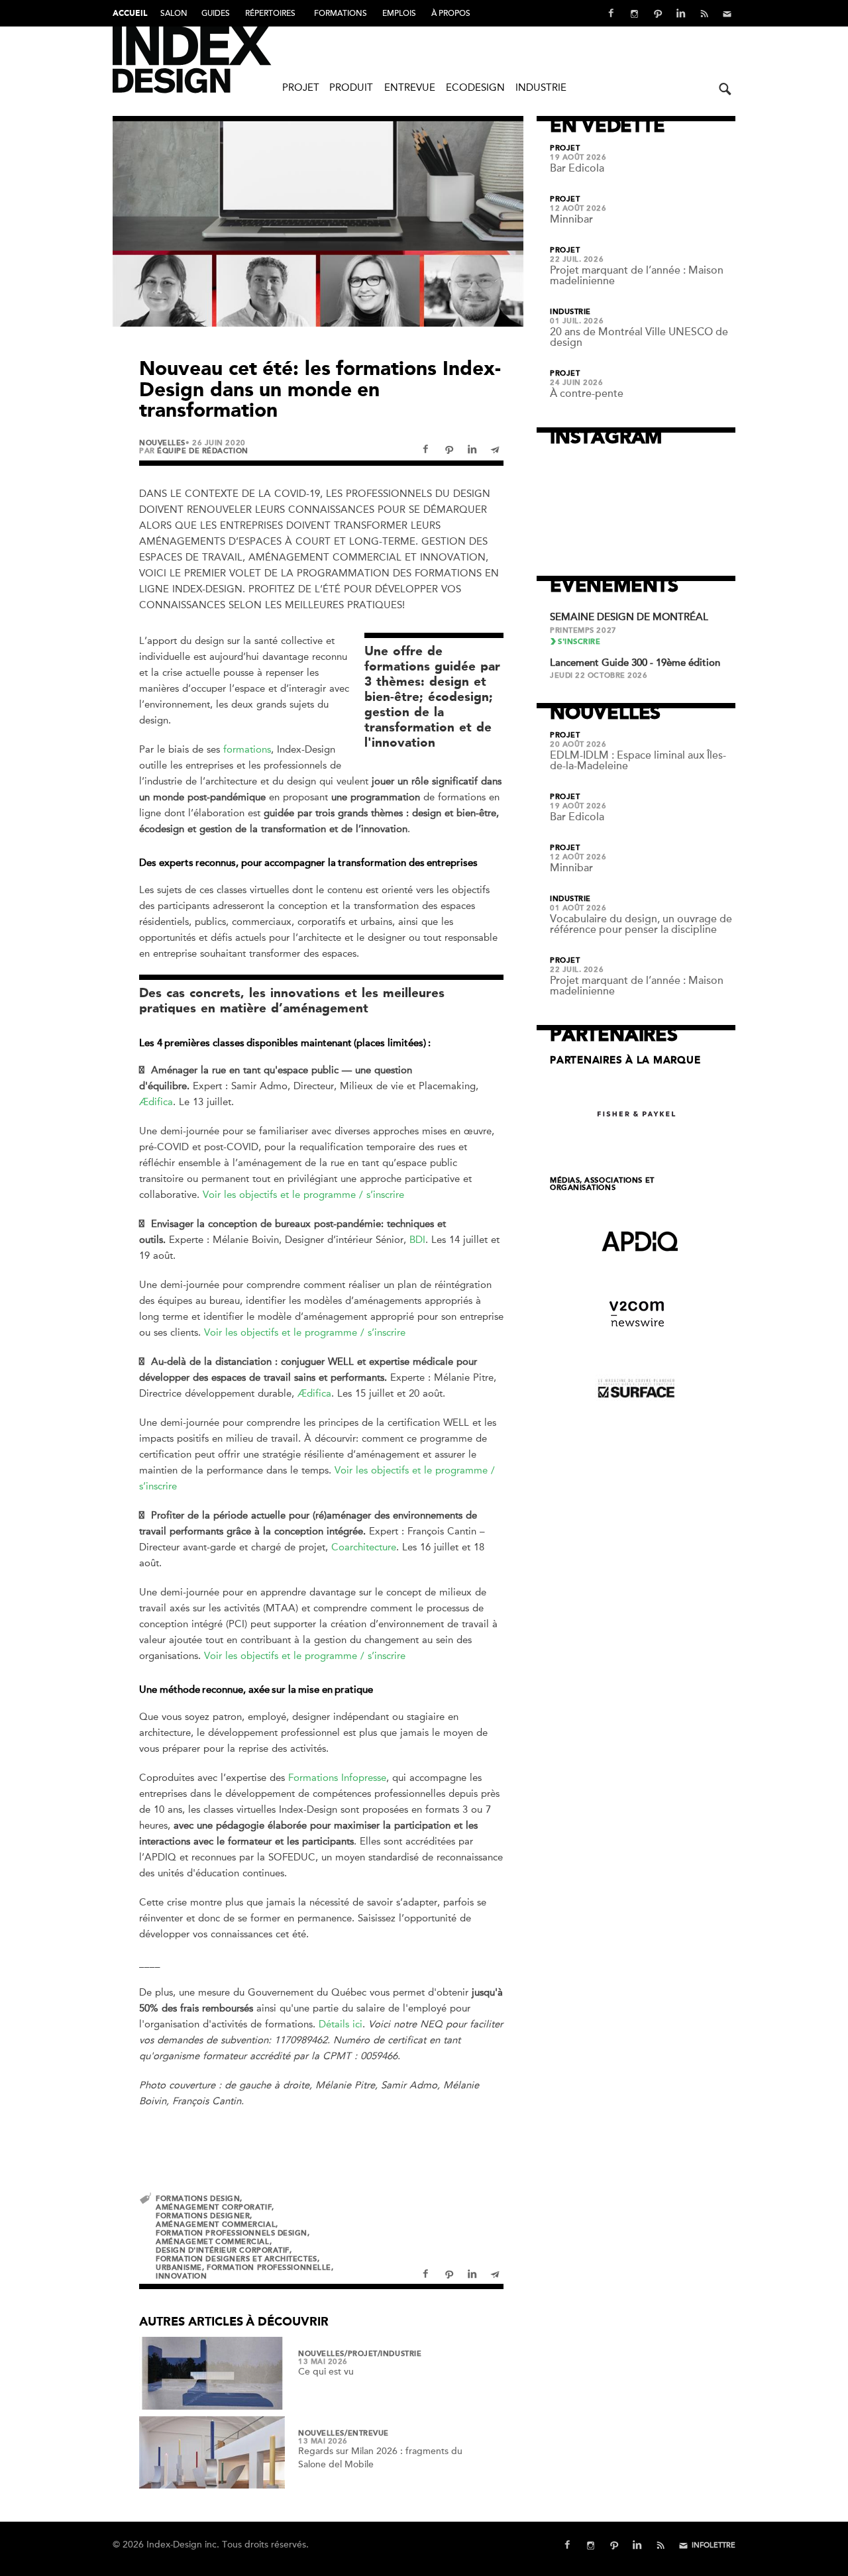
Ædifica (156, 1102)
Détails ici (341, 2024)
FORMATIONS (341, 13)
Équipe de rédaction (202, 451)
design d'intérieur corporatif (223, 2250)
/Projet (361, 2354)
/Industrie (400, 2354)
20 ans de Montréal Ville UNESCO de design (639, 337)
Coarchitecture (364, 1547)
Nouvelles (162, 443)
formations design (198, 2199)
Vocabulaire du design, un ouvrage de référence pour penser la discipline (641, 924)
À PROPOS (451, 13)
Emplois (399, 13)
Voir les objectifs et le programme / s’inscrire (303, 1195)
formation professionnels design (232, 2233)
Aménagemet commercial (213, 2242)
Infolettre (714, 2545)
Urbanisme (179, 2268)
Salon (174, 13)
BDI (417, 1240)
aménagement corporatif (214, 2207)
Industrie (541, 87)
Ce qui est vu (326, 2372)
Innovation (182, 2276)
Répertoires (270, 13)
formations (247, 749)
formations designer (203, 2216)
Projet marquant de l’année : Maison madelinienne (637, 276)
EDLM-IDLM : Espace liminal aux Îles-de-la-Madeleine (638, 761)
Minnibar (571, 219)
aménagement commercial (216, 2225)
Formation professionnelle (269, 2268)
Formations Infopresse (337, 1778)
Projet (301, 87)
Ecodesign (475, 87)
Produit (351, 87)
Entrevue (410, 87)
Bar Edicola (577, 168)
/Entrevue (367, 2434)
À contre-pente (587, 394)
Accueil (130, 14)
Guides (216, 13)
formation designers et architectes (237, 2259)
